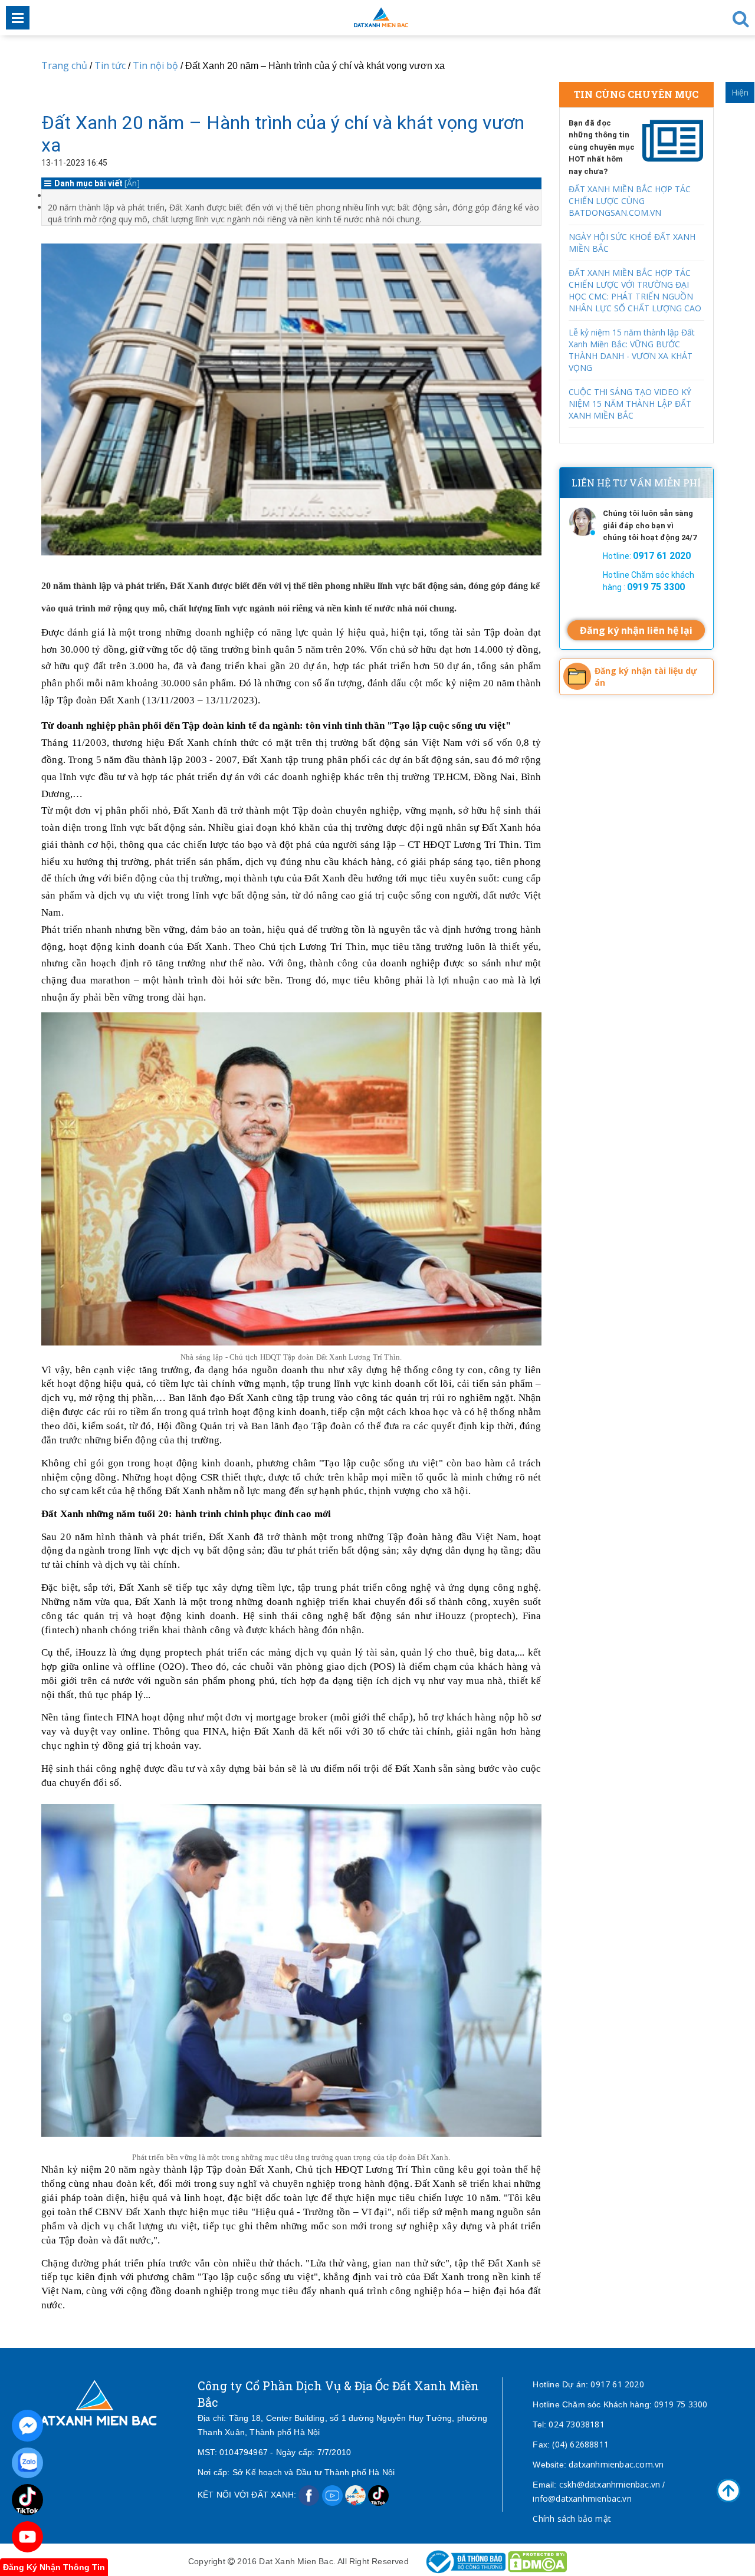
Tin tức (110, 65)
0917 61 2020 (617, 2384)
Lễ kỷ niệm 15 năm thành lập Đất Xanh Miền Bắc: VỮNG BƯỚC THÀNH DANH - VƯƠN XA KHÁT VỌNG (632, 350)
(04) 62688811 (580, 2444)
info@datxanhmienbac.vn (582, 2498)
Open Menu (18, 18)
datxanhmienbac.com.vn (616, 2464)
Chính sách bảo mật (572, 2519)
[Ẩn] (132, 183)
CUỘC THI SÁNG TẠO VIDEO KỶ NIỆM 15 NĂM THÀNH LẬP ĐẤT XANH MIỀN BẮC (630, 404)
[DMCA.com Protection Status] (537, 2561)
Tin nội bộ (155, 65)
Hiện (740, 92)
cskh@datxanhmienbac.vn (610, 2484)
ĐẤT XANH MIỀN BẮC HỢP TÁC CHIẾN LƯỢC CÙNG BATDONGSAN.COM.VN (630, 201)
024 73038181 (576, 2424)
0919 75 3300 (681, 2404)
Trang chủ (64, 65)
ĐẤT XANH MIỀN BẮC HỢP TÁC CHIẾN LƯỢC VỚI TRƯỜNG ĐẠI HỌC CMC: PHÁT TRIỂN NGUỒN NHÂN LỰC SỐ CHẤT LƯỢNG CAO (635, 290)
